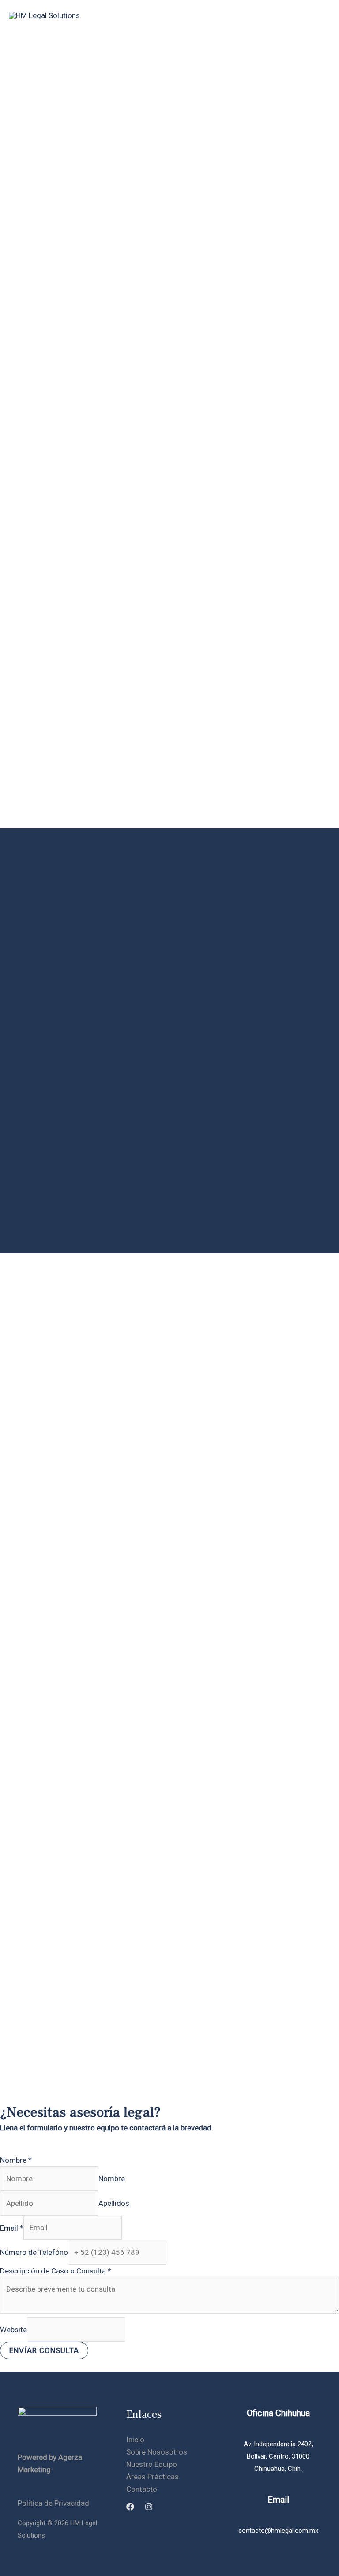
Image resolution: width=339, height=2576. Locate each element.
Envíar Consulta (44, 2350)
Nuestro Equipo (152, 2464)
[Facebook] (130, 2507)
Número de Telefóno (34, 2252)
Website (13, 2330)
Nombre (16, 2160)
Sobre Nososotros (157, 2452)
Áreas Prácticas (153, 2477)
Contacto (142, 2489)
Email (12, 2228)
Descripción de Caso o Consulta (56, 2271)
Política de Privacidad (53, 2503)
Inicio (135, 2440)
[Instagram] (149, 2507)
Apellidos (114, 2203)
